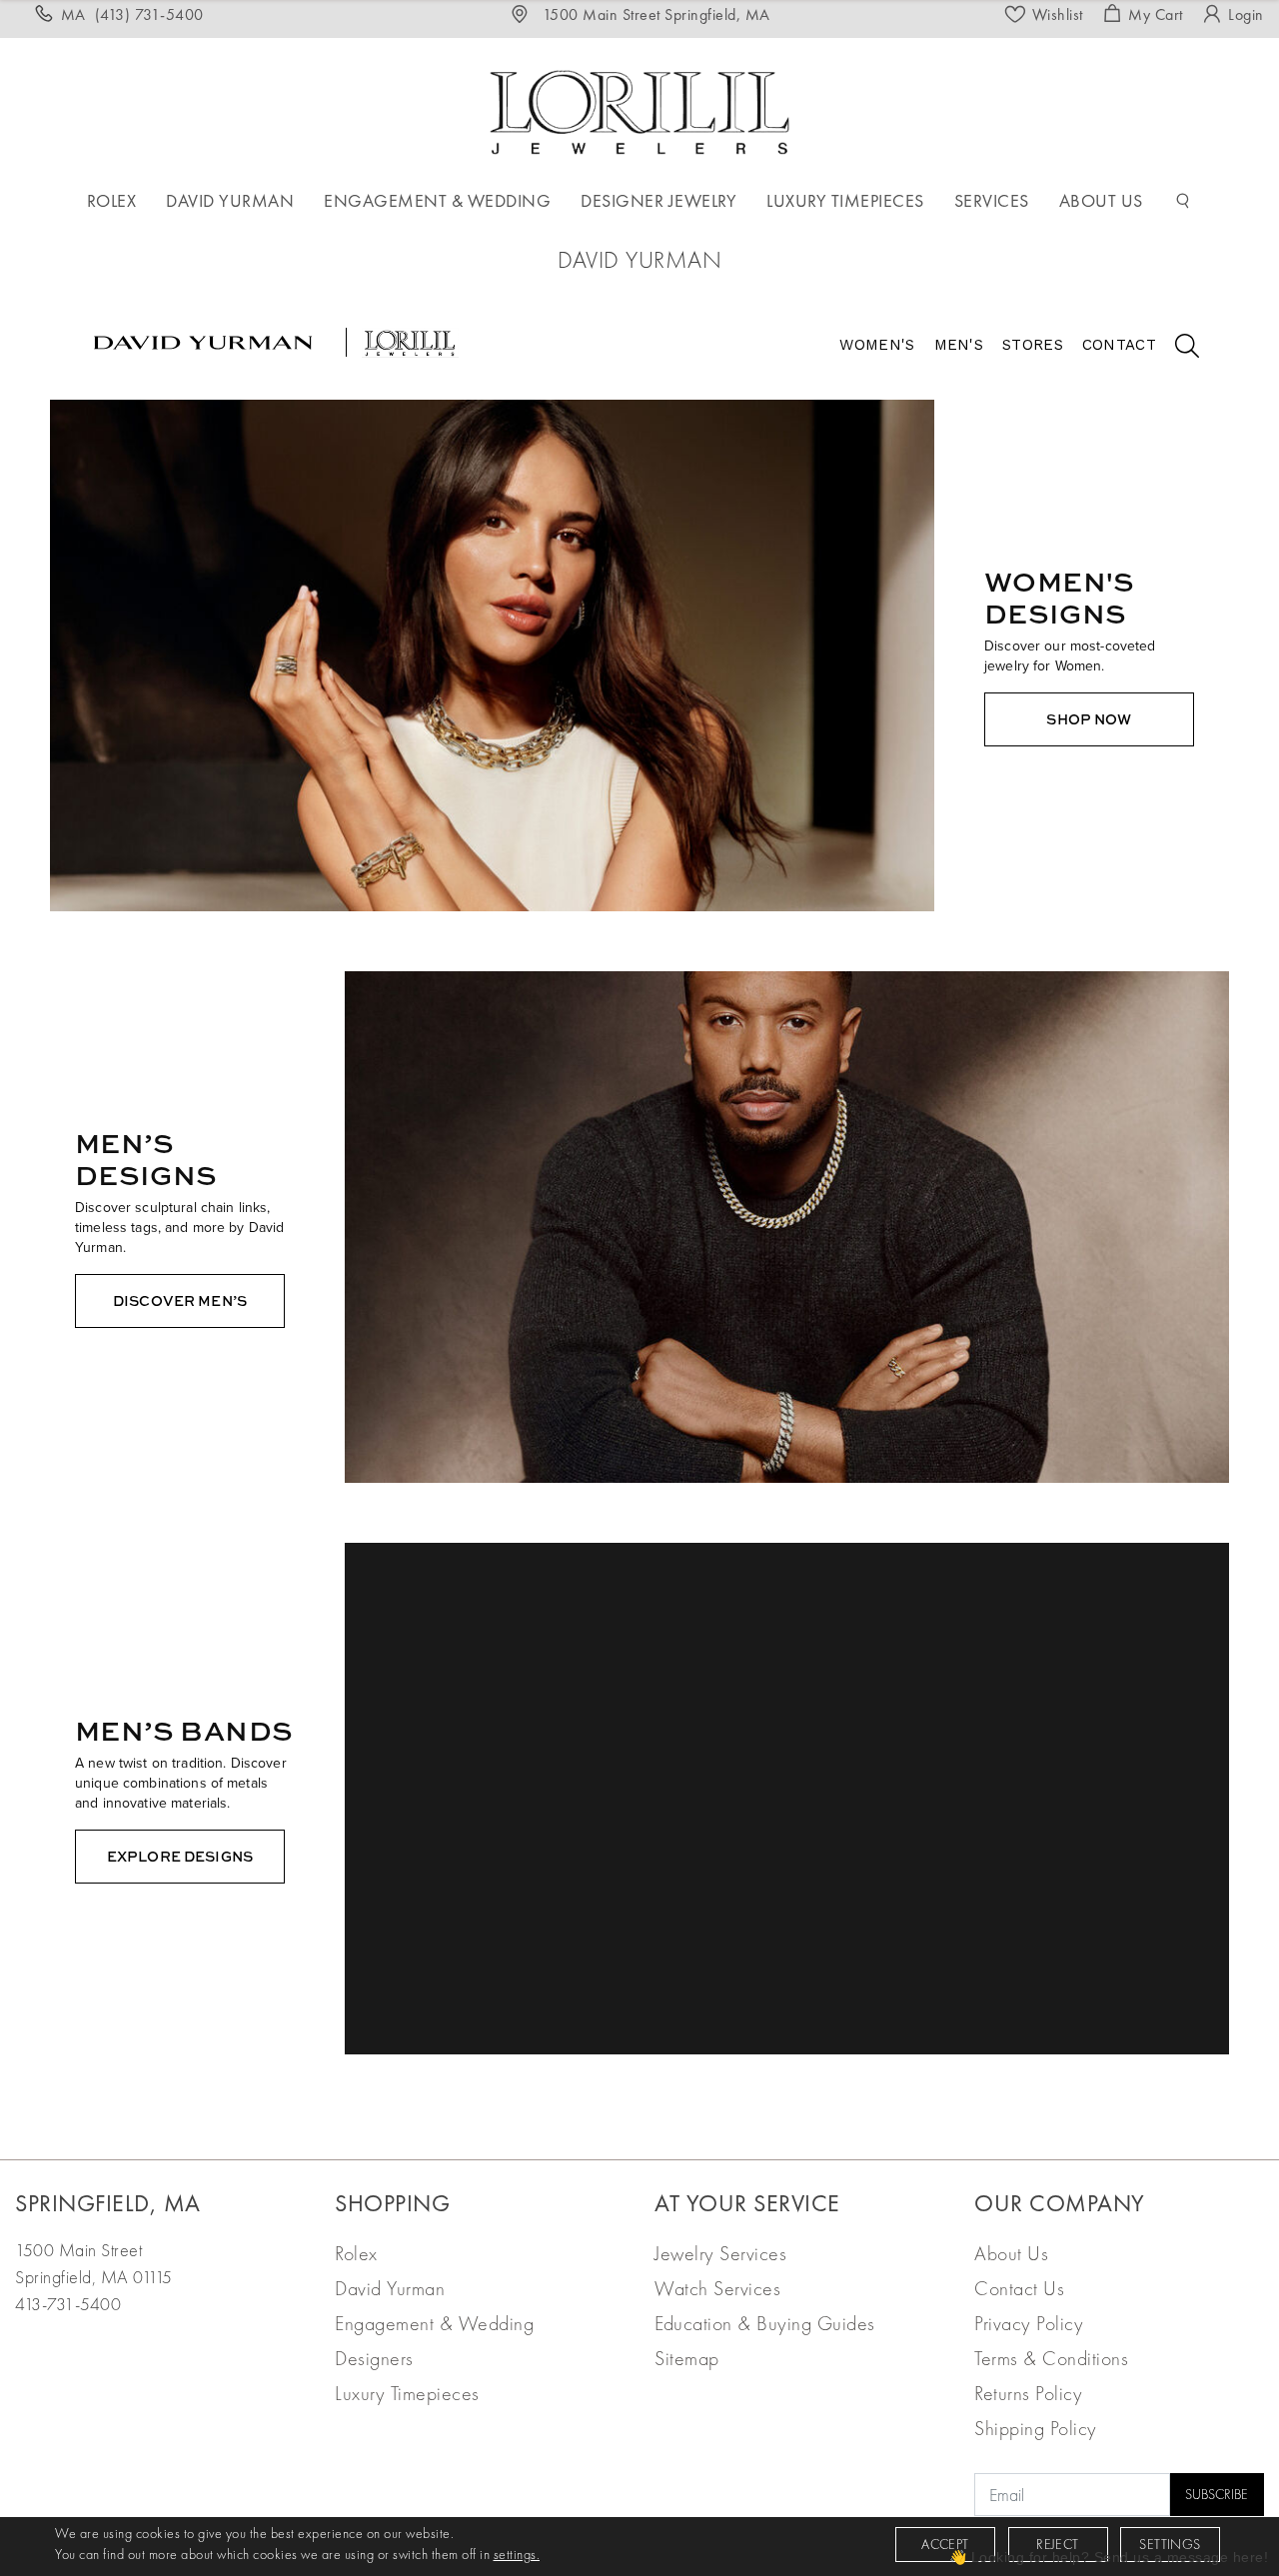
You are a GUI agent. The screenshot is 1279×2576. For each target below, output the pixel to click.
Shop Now (1089, 719)
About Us (1011, 2253)
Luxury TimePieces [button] (845, 200)
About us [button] (1101, 200)
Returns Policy (1028, 2393)
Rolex (356, 2253)
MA (132, 14)
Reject (1057, 2544)
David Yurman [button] (230, 200)
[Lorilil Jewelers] (639, 109)
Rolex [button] (112, 200)
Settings (1170, 2544)
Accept (945, 2544)
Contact (1119, 345)
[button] (1183, 201)
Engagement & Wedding (434, 2323)
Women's (877, 345)
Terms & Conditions (1051, 2358)
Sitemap (687, 2358)
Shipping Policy (1036, 2428)
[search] (1177, 349)
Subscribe (1217, 2494)
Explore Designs (180, 1856)
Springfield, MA (108, 2203)
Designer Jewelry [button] (658, 200)
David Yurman (390, 2288)
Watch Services (717, 2288)
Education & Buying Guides (765, 2323)
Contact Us (1019, 2288)
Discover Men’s (180, 1300)
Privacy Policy (1029, 2323)
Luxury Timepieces (407, 2393)
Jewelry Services (720, 2253)
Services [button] (992, 200)
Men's (959, 345)
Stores (1033, 345)
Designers (374, 2358)
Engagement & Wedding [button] (437, 200)
